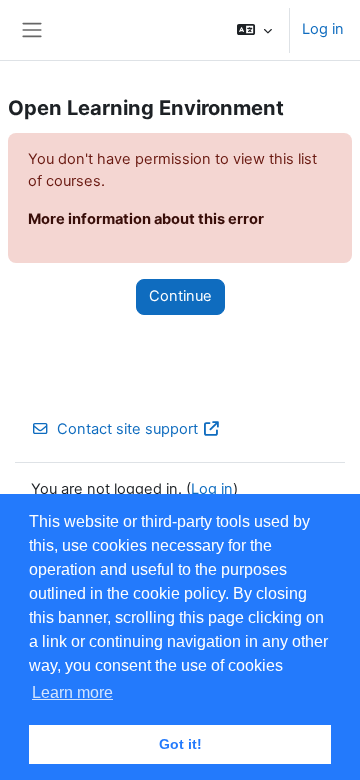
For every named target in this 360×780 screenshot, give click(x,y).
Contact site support (127, 429)
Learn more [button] (72, 692)
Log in (323, 29)
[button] (254, 30)
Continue (180, 296)
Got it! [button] (180, 744)
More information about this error (146, 219)
